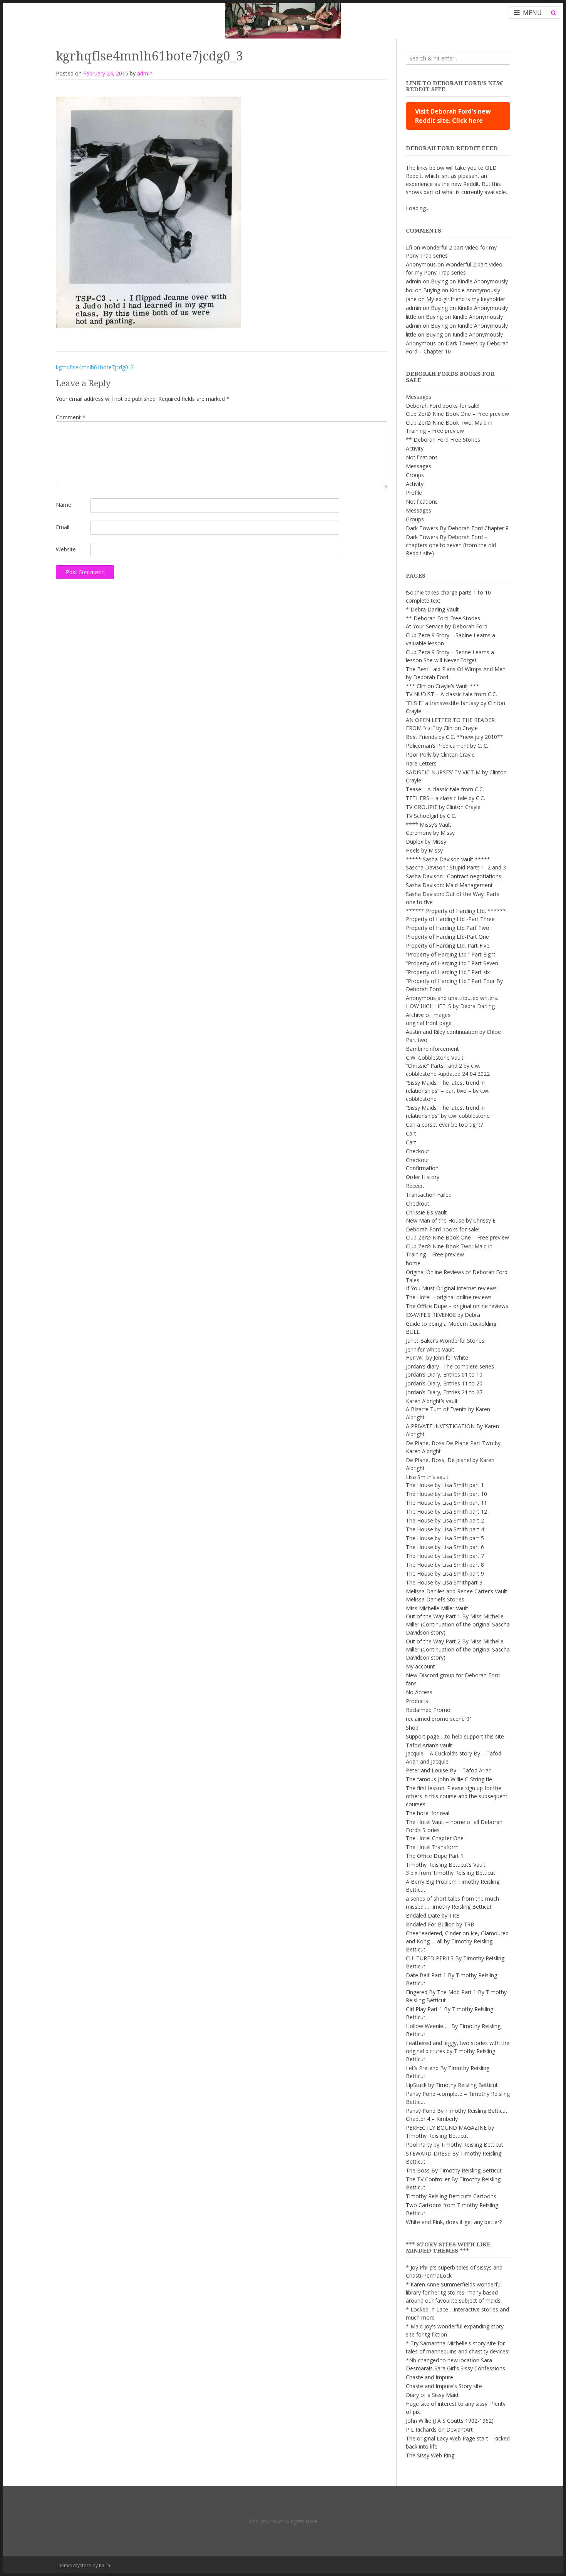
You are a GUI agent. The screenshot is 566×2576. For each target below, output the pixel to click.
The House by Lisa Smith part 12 (446, 1512)
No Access (419, 1692)
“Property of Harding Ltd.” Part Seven (452, 963)
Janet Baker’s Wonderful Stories (445, 1341)
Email (63, 527)
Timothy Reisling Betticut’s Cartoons (451, 2196)
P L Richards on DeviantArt (439, 2429)
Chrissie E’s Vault (426, 1212)
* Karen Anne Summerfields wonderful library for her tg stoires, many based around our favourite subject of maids (454, 2292)
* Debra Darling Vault (432, 609)
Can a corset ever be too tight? (444, 1125)
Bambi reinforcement (432, 1049)
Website (66, 549)
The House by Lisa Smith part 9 (445, 1574)
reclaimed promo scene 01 (439, 1719)
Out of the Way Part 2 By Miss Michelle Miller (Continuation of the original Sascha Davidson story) (458, 1649)
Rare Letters (421, 763)
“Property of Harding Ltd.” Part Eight (451, 954)
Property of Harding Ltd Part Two (448, 928)
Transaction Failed (429, 1195)
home (413, 1263)
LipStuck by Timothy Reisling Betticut (452, 2085)
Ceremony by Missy (430, 833)
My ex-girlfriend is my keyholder (466, 299)
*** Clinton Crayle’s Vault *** (442, 686)
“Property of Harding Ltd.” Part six (448, 972)
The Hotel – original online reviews (449, 1297)
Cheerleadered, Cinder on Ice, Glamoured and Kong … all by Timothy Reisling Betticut (457, 1941)
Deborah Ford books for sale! (443, 406)
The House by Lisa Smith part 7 (445, 1556)
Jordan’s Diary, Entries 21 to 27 (444, 1392)
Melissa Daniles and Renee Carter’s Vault (456, 1591)
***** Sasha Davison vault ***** (448, 859)
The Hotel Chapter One (435, 1838)
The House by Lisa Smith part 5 (445, 1538)
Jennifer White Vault (430, 1349)
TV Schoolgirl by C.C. (431, 816)
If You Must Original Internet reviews (451, 1288)
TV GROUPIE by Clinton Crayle (443, 807)
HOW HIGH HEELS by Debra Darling (450, 1006)
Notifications (422, 457)
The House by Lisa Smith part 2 (445, 1520)
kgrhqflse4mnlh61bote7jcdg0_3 (95, 367)
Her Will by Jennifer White (437, 1358)
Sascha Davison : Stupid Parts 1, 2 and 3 (456, 867)
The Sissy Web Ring (430, 2455)
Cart (411, 1133)
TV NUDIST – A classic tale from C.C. (451, 694)
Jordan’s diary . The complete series (450, 1366)
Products (417, 1701)
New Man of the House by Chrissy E (451, 1220)
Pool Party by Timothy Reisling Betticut (455, 2145)
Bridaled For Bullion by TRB (440, 1924)
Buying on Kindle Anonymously (469, 281)
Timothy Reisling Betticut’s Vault (446, 1865)
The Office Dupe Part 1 (435, 1856)
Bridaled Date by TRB (433, 1915)
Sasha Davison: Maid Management (449, 885)
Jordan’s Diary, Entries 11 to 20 (444, 1383)
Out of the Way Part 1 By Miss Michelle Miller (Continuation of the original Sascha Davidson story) (458, 1624)
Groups (415, 475)
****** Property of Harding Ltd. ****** (456, 911)
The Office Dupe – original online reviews (457, 1306)
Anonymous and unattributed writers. (452, 998)
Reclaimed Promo (428, 1710)
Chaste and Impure (430, 2377)
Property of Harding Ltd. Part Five (448, 945)
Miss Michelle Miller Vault (437, 1608)
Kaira (105, 2565)
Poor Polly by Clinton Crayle (440, 755)
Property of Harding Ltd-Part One (447, 937)
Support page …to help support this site (455, 1736)
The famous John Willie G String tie (449, 1779)
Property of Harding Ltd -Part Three (450, 919)
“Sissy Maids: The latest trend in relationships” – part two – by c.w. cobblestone (448, 1091)
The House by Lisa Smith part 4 (445, 1529)
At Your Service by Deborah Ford (447, 626)
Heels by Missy (424, 850)
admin (145, 73)
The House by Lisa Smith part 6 (445, 1547)
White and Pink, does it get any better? (454, 2222)
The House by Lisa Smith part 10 (446, 1494)
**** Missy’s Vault (429, 825)
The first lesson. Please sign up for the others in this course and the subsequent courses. (457, 1796)
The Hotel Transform (432, 1847)
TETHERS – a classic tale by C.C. (445, 798)
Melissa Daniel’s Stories (435, 1599)
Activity (415, 448)
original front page (429, 1023)
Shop (412, 1728)
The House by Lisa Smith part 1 (445, 1485)
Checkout (418, 1151)
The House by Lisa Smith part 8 (445, 1565)
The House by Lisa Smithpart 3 (444, 1582)
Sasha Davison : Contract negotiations (454, 876)
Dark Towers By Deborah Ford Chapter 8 (457, 528)
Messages (419, 397)
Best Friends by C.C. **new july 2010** (455, 737)
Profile (414, 493)
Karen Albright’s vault (432, 1401)
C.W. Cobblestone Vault (435, 1058)
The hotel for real (428, 1813)
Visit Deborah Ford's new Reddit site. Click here (453, 116)
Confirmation (422, 1168)
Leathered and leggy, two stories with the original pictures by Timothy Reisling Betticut (458, 2051)
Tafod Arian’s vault (429, 1745)
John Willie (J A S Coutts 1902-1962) (450, 2421)
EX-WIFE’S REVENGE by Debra (443, 1315)
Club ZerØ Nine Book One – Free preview (457, 414)
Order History (423, 1177)
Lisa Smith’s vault (427, 1477)
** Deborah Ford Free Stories (443, 440)
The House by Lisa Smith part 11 (446, 1503)
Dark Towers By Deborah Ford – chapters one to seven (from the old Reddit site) (451, 545)
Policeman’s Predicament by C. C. (447, 746)
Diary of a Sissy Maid (432, 2395)
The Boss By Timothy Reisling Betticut (454, 2170)
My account (420, 1666)
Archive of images (428, 1015)
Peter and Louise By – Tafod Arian (449, 1770)
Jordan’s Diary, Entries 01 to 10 (444, 1374)
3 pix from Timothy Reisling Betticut (450, 1873)
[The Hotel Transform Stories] (283, 19)
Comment (71, 417)
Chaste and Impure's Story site (444, 2386)
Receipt (415, 1186)
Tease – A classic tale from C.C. (445, 789)
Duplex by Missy (426, 842)
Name (64, 505)
